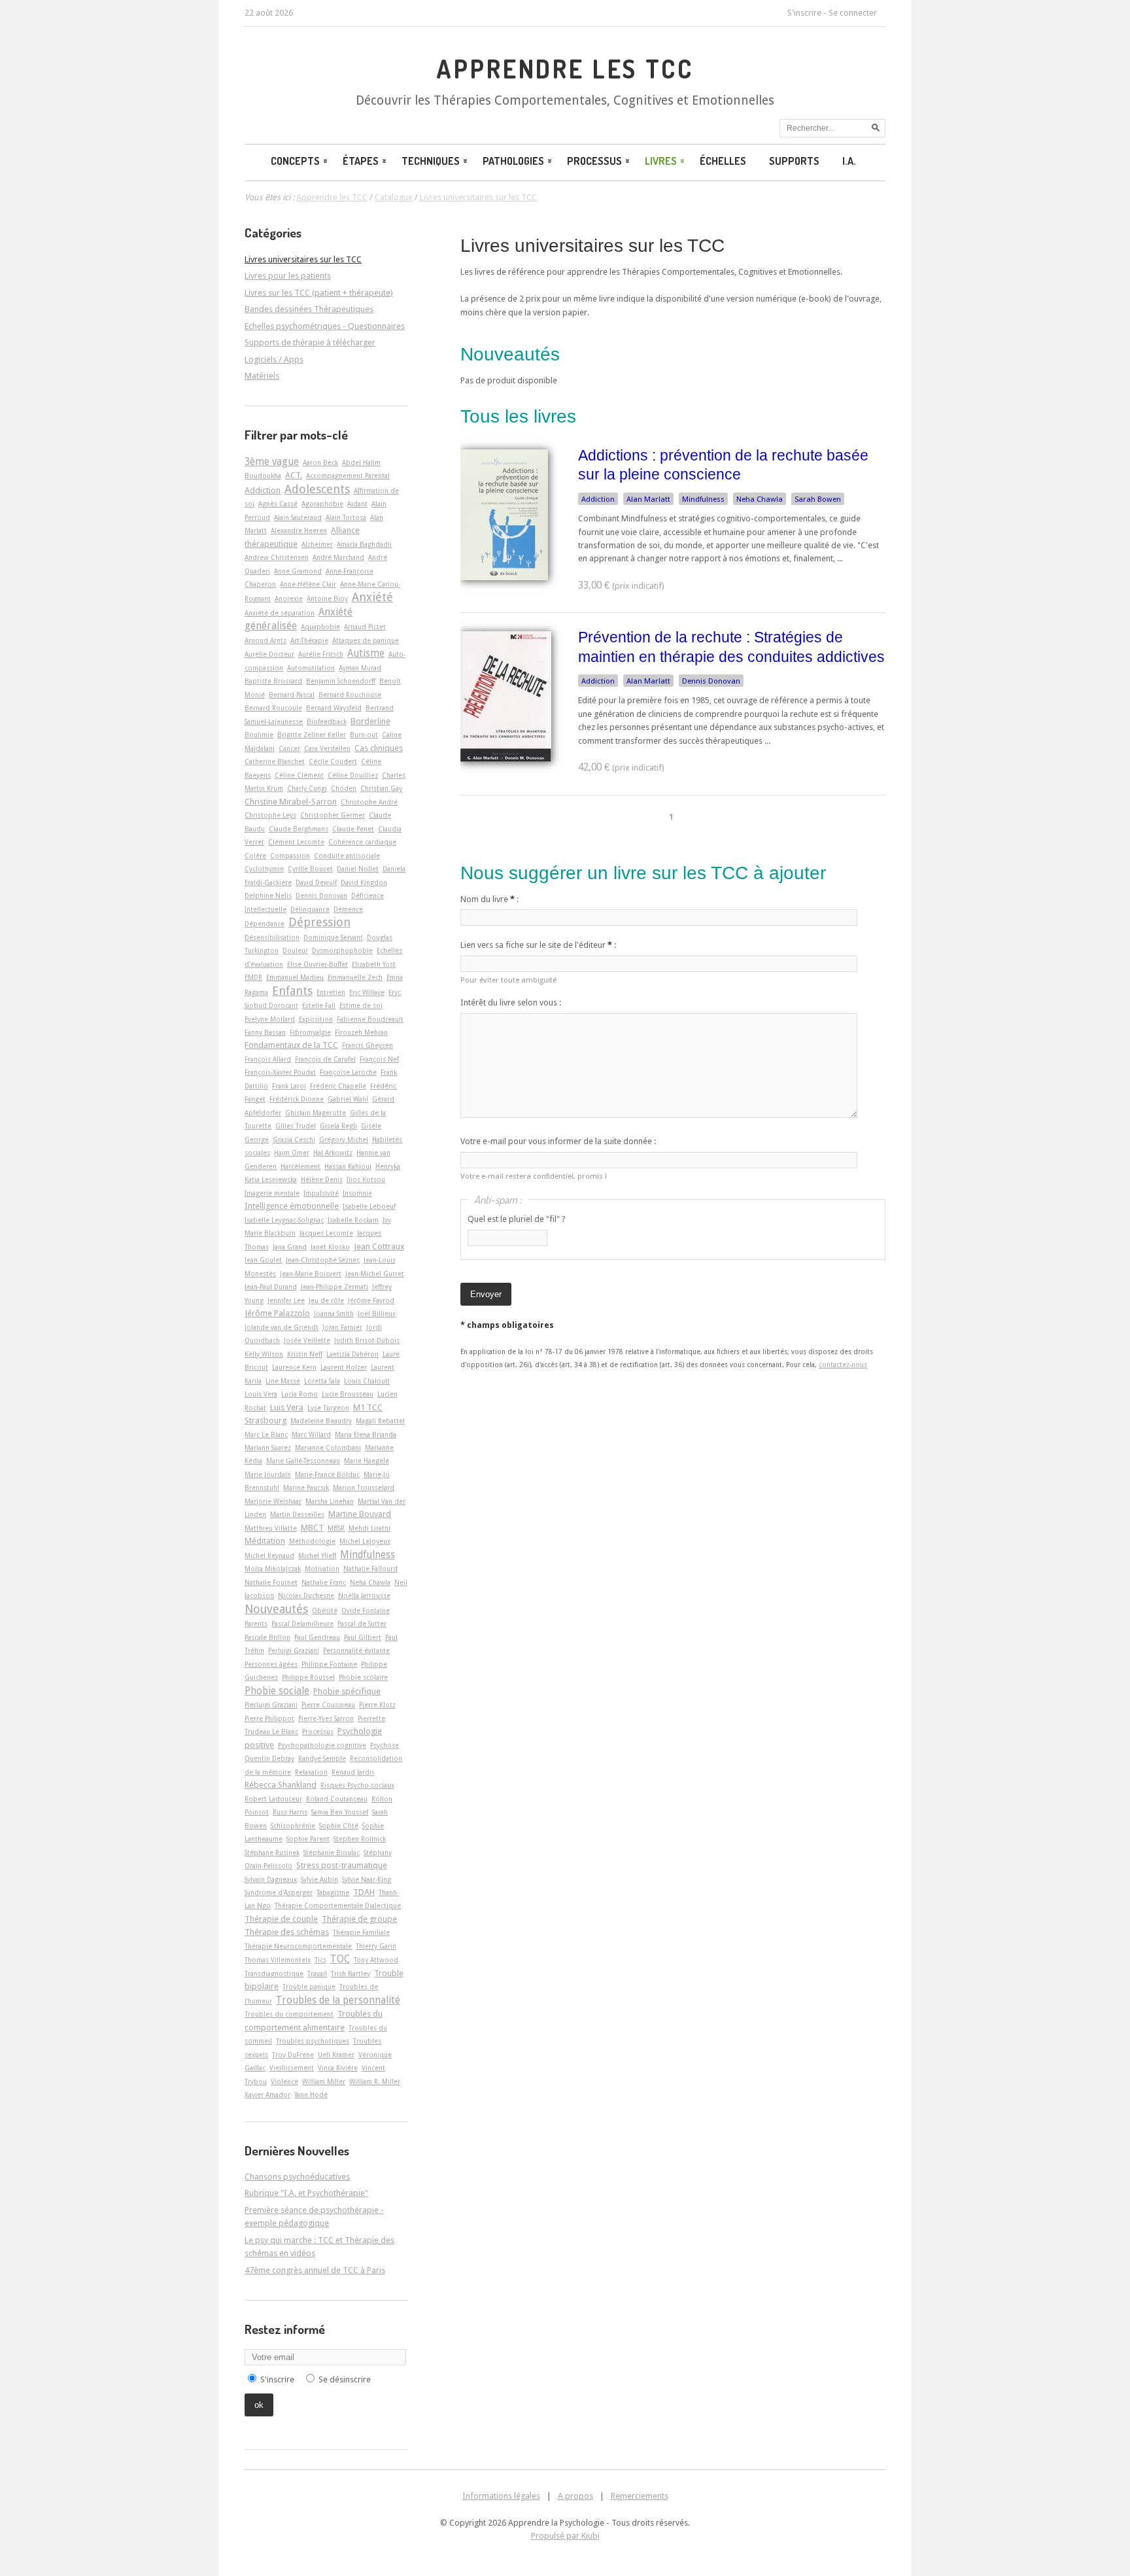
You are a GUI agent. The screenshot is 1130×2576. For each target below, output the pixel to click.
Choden (344, 788)
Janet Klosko (330, 1247)
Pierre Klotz (377, 1705)
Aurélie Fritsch (321, 654)
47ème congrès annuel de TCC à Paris (315, 2270)
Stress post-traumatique (342, 1865)
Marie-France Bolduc (327, 1474)
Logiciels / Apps (274, 359)
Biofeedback (327, 722)
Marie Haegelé (367, 1461)
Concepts (295, 161)
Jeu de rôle (326, 1300)
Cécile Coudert (333, 761)
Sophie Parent (308, 1839)
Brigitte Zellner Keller (312, 735)
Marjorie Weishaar (273, 1501)
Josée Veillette (307, 1340)
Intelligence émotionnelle (292, 1206)
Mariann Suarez (268, 1448)
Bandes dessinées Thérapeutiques (309, 309)
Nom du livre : (489, 899)
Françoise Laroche (348, 1072)
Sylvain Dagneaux (271, 1879)
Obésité (325, 1610)
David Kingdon (364, 882)
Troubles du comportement (289, 2014)
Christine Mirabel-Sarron (291, 802)
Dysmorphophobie (342, 950)
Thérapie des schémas (287, 1932)
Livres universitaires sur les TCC (592, 246)
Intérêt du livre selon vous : (511, 1002)
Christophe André (369, 802)
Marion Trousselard (364, 1488)
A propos (575, 2496)
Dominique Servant (333, 937)
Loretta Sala (322, 1381)
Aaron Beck (320, 462)
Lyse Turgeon (328, 1408)
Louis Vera (261, 1394)
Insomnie (357, 1193)
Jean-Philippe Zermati (334, 1287)
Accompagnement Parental (348, 476)
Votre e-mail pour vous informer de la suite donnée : (558, 1141)
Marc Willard (311, 1435)
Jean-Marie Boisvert (311, 1274)
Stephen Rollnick (360, 1839)
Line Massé (283, 1381)
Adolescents (317, 489)
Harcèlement (300, 1166)
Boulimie (259, 735)
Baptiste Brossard (273, 681)
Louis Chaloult (367, 1381)
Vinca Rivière (338, 2068)
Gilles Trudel (296, 1126)
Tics (320, 1960)
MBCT (312, 1528)
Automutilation (311, 668)
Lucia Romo (300, 1394)
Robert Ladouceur (273, 1799)
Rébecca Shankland (281, 1785)
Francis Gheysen (368, 1045)
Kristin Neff (305, 1354)
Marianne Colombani (328, 1448)
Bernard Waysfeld (334, 708)
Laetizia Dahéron (352, 1354)
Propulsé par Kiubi (565, 2536)
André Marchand (338, 557)
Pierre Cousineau (328, 1705)
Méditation (265, 1541)
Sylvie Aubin (319, 1879)
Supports (794, 161)
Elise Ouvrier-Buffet (317, 964)
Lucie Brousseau (348, 1394)
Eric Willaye (367, 992)
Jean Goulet (263, 1260)
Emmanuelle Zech (355, 977)
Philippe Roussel (308, 1677)
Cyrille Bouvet (310, 869)
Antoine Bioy (327, 599)
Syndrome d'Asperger (279, 1892)
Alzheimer (317, 544)
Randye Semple (322, 1758)
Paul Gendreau (317, 1637)
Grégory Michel (344, 1140)
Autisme (366, 653)
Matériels (262, 376)
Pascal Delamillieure (302, 1624)
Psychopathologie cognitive (322, 1745)
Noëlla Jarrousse (364, 1595)
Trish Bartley (351, 1974)
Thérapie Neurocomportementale (298, 1946)
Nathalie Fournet (271, 1582)
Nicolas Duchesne (306, 1595)
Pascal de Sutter (362, 1624)
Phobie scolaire (363, 1677)
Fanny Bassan (265, 1032)
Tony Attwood (376, 1960)
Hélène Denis (322, 1179)
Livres (661, 161)
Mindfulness (703, 499)
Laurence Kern (294, 1367)
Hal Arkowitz (333, 1153)
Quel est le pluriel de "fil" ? (517, 1219)
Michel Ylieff (317, 1556)
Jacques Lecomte (326, 1233)
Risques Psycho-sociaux (357, 1785)
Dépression (319, 922)
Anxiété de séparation (280, 613)
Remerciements (640, 2496)
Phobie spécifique (347, 1691)
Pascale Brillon (267, 1637)
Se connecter (853, 13)
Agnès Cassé (278, 504)
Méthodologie (312, 1541)
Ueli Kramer (336, 2055)
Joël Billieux (377, 1314)
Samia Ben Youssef (340, 1812)
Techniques (431, 161)
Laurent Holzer (344, 1367)
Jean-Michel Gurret (375, 1274)
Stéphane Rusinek (272, 1853)
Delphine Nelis (268, 896)
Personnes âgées (271, 1664)
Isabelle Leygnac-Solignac (284, 1220)
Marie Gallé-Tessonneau (303, 1461)
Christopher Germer (333, 815)
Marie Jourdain (268, 1474)
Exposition (316, 1019)
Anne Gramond (298, 571)
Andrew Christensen (277, 557)
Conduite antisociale (347, 856)
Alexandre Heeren (299, 531)
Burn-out (364, 735)
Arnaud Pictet (365, 627)
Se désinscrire (345, 2379)
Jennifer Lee (286, 1300)
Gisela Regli (338, 1126)
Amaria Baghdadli (364, 544)
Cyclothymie (264, 869)
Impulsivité (321, 1193)
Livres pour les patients (288, 276)
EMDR (253, 977)
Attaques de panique (366, 640)
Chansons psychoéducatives (297, 2177)
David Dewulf (316, 882)
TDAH (364, 1892)
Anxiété (372, 597)
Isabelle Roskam (353, 1220)
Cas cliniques (379, 748)
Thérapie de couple (281, 1919)
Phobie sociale (277, 1691)
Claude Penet (353, 829)
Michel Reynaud (269, 1556)
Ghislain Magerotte (316, 1113)
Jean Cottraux (379, 1246)
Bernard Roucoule (273, 708)
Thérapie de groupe (359, 1919)
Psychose (385, 1745)
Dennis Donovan (711, 681)
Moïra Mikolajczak (273, 1569)
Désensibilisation (272, 937)
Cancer (289, 748)
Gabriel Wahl (348, 1099)
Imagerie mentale (272, 1193)
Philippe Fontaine (329, 1664)
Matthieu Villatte (271, 1528)
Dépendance (265, 924)
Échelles (723, 161)
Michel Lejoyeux (365, 1541)
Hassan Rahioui (348, 1166)
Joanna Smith (334, 1314)
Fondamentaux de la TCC (291, 1045)
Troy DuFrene (293, 2055)
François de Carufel (325, 1059)
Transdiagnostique (274, 1974)
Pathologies (513, 161)
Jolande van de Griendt (282, 1327)
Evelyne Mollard (270, 1019)
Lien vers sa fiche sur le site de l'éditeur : (538, 945)
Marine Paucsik (306, 1488)
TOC (340, 1959)
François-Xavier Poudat (280, 1072)
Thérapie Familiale (361, 1932)
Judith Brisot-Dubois (367, 1340)
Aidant (357, 504)
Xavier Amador (267, 2095)
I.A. (849, 161)
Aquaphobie (320, 627)
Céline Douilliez (353, 775)
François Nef (379, 1059)
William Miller (324, 2081)
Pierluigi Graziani (271, 1705)
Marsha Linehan (330, 1501)
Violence (284, 2081)
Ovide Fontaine (366, 1610)
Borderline (370, 721)
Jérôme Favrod (371, 1300)
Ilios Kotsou (366, 1179)
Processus (594, 161)
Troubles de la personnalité (338, 2000)
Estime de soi (361, 1005)
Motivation (322, 1569)
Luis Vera (287, 1407)
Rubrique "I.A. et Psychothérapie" (306, 2193)
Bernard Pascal (292, 695)
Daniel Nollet (358, 869)
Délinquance (310, 909)
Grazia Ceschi (294, 1140)
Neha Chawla (760, 499)
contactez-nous (843, 1365)
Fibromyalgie (310, 1032)
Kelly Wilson (264, 1354)
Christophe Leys (270, 815)
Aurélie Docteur (269, 654)
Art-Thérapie (309, 640)
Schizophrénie (293, 1826)
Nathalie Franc (324, 1582)
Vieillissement (292, 2068)
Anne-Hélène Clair (308, 584)
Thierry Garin (376, 1946)
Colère (255, 856)
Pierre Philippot (269, 1718)
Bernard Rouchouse (350, 695)
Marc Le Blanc (266, 1435)
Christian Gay (381, 788)
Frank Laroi (289, 1086)
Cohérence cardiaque (362, 842)
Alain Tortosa (346, 517)
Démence (348, 909)
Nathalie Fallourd (370, 1569)
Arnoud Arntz (265, 640)
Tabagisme (333, 1892)
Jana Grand (290, 1247)
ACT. (294, 475)
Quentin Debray (269, 1758)
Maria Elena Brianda (366, 1435)
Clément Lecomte (296, 842)
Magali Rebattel (380, 1421)
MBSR (336, 1528)
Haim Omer (292, 1153)
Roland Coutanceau (337, 1799)
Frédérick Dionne (297, 1099)
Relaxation (311, 1772)
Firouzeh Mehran (361, 1032)
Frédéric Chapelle (338, 1086)
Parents (256, 1624)
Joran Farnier (342, 1327)
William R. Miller (375, 2081)
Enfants (292, 991)
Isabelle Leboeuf (369, 1206)
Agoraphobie (322, 504)
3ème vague (272, 462)
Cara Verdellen (327, 748)
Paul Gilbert (363, 1637)
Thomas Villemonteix (278, 1960)
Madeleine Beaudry (321, 1421)
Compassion (290, 856)
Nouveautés (276, 1609)
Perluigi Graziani (294, 1650)
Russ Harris (290, 1812)
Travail (317, 1974)
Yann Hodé (311, 2095)
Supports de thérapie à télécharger (310, 342)
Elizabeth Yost (374, 964)
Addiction (598, 499)
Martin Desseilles (297, 1514)
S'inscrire (804, 13)
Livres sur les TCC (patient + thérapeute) (319, 293)
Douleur (295, 950)
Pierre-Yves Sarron (326, 1718)
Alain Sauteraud (298, 517)
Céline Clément (299, 775)
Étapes (361, 161)
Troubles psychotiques (313, 2041)
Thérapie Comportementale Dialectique (338, 1906)
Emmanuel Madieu (295, 977)
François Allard (268, 1059)
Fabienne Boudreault (370, 1019)
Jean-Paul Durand (271, 1287)
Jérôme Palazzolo (277, 1313)
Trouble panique (309, 1987)
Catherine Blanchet (275, 761)
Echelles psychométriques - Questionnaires (325, 326)
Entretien (331, 992)
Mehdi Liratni (369, 1528)
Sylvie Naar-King (367, 1879)
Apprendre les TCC (565, 69)
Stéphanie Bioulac (332, 1853)
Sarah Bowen (818, 499)
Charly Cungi (307, 788)
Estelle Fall (319, 1005)
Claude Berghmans (299, 829)
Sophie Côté (339, 1826)
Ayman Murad (360, 668)
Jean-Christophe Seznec (323, 1260)
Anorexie (289, 599)
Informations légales (501, 2496)
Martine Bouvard (360, 1514)
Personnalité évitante (356, 1650)
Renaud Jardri (353, 1772)
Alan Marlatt (648, 499)
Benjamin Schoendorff (341, 681)
